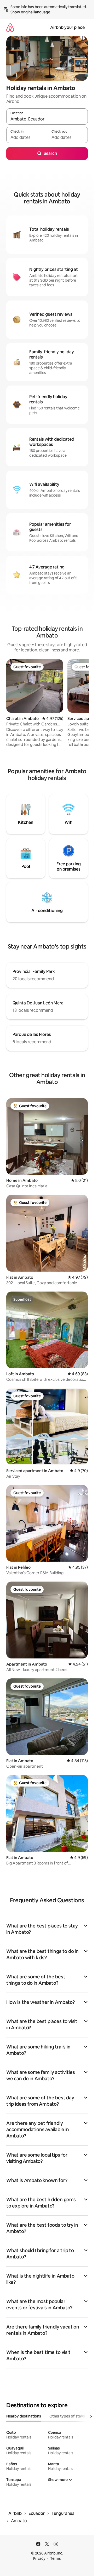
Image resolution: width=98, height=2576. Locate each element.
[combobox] (47, 119)
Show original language (30, 12)
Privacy (39, 2558)
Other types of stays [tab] (67, 2416)
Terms (56, 2558)
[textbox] (27, 137)
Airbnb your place (67, 27)
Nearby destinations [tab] (24, 2416)
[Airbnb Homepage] (10, 27)
